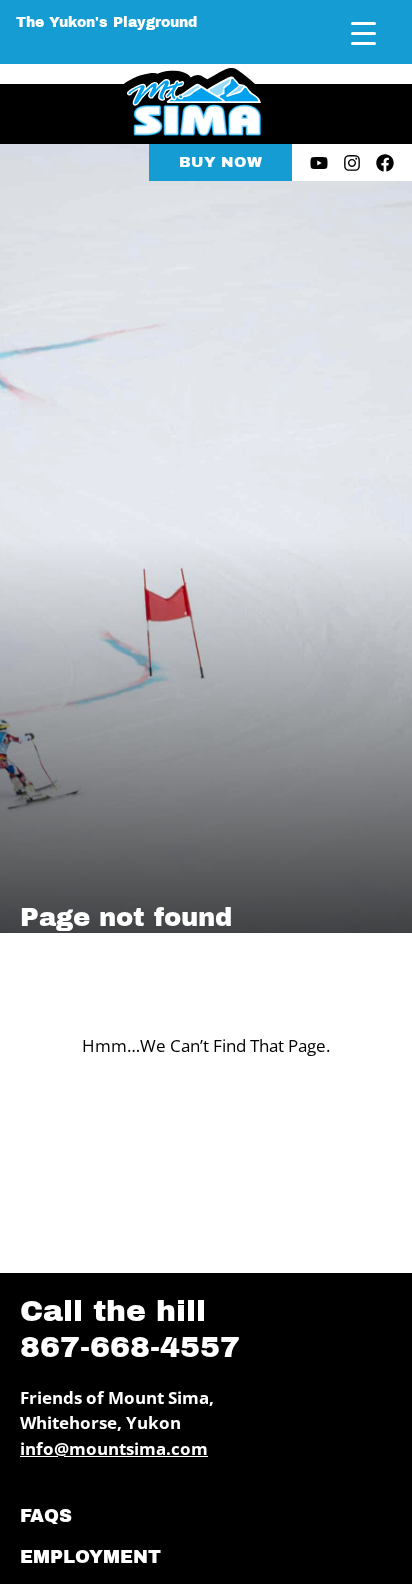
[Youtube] (319, 163)
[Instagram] (352, 163)
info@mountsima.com (114, 1448)
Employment (90, 1557)
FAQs (46, 1516)
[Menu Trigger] (363, 32)
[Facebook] (385, 163)
